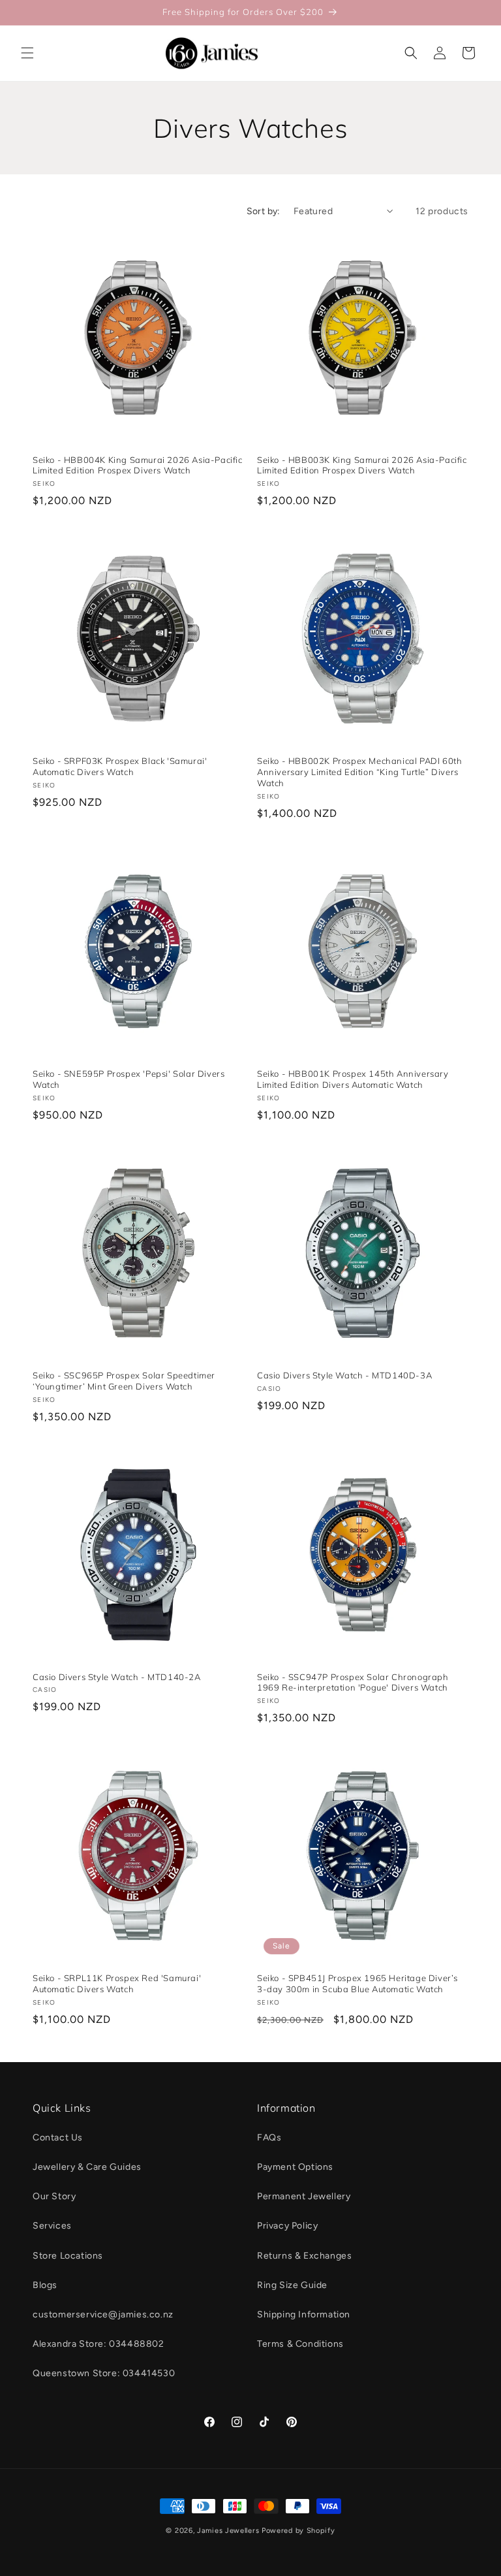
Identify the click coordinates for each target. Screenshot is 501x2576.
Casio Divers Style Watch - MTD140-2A (117, 1677)
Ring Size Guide (292, 2285)
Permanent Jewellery (304, 2196)
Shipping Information (304, 2314)
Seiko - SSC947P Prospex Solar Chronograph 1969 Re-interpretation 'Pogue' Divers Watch (353, 1682)
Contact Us (58, 2138)
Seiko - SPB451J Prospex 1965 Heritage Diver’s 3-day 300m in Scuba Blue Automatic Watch (357, 1983)
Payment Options (295, 2167)
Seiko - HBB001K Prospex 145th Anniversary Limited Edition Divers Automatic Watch (353, 1079)
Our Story (54, 2196)
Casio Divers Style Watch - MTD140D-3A (344, 1375)
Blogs (45, 2285)
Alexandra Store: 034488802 (99, 2344)
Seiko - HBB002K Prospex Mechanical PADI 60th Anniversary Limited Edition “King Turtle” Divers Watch (359, 772)
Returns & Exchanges (304, 2256)
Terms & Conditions (300, 2344)
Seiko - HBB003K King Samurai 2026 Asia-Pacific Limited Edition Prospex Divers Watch (362, 465)
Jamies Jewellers (228, 2531)
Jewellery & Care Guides (87, 2167)
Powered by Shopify (298, 2531)
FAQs (269, 2138)
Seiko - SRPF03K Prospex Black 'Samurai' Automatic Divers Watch (120, 766)
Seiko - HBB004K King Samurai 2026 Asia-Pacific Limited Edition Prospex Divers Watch (138, 465)
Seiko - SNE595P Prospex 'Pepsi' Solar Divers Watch (129, 1079)
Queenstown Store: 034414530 (104, 2373)
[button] (27, 53)
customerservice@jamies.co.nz (103, 2314)
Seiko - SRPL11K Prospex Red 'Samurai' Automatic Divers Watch (117, 1983)
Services (52, 2226)
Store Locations (68, 2256)
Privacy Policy (287, 2226)
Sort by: (264, 211)
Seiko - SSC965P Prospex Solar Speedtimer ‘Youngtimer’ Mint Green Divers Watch (124, 1381)
